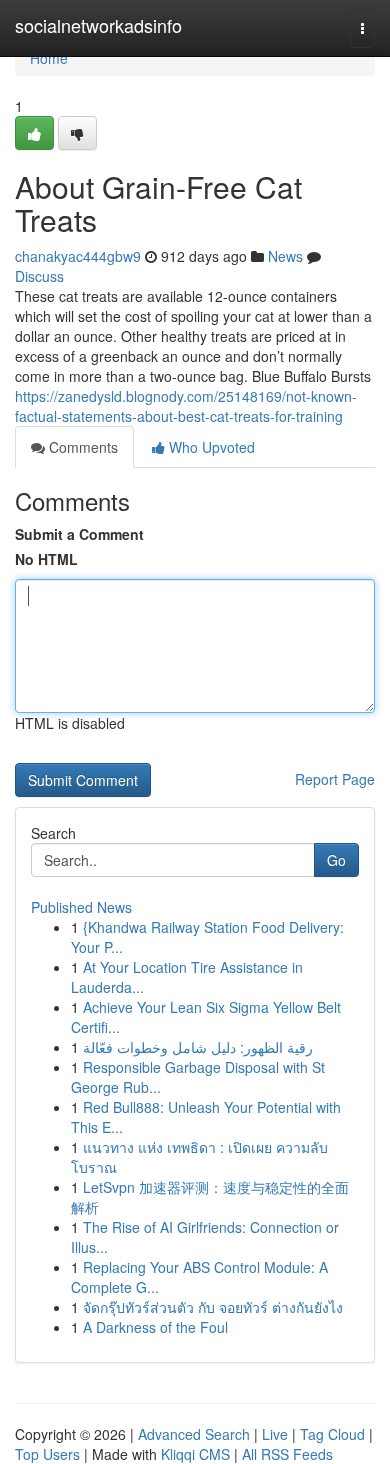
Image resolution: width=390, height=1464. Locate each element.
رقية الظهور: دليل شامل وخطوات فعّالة (198, 1047)
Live (275, 1434)
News (285, 256)
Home (49, 58)
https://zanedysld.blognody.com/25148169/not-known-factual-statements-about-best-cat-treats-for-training (186, 406)
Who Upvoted (210, 447)
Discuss (39, 276)
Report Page (335, 779)
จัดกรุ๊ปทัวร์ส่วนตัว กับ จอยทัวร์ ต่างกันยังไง (213, 1307)
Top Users (47, 1454)
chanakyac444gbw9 (78, 256)
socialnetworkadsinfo (98, 25)
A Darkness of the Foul (155, 1327)
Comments (81, 447)
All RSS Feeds (287, 1454)
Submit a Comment (79, 534)
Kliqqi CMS (195, 1454)
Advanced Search (194, 1434)
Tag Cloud (332, 1434)
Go (336, 860)
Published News (81, 907)
